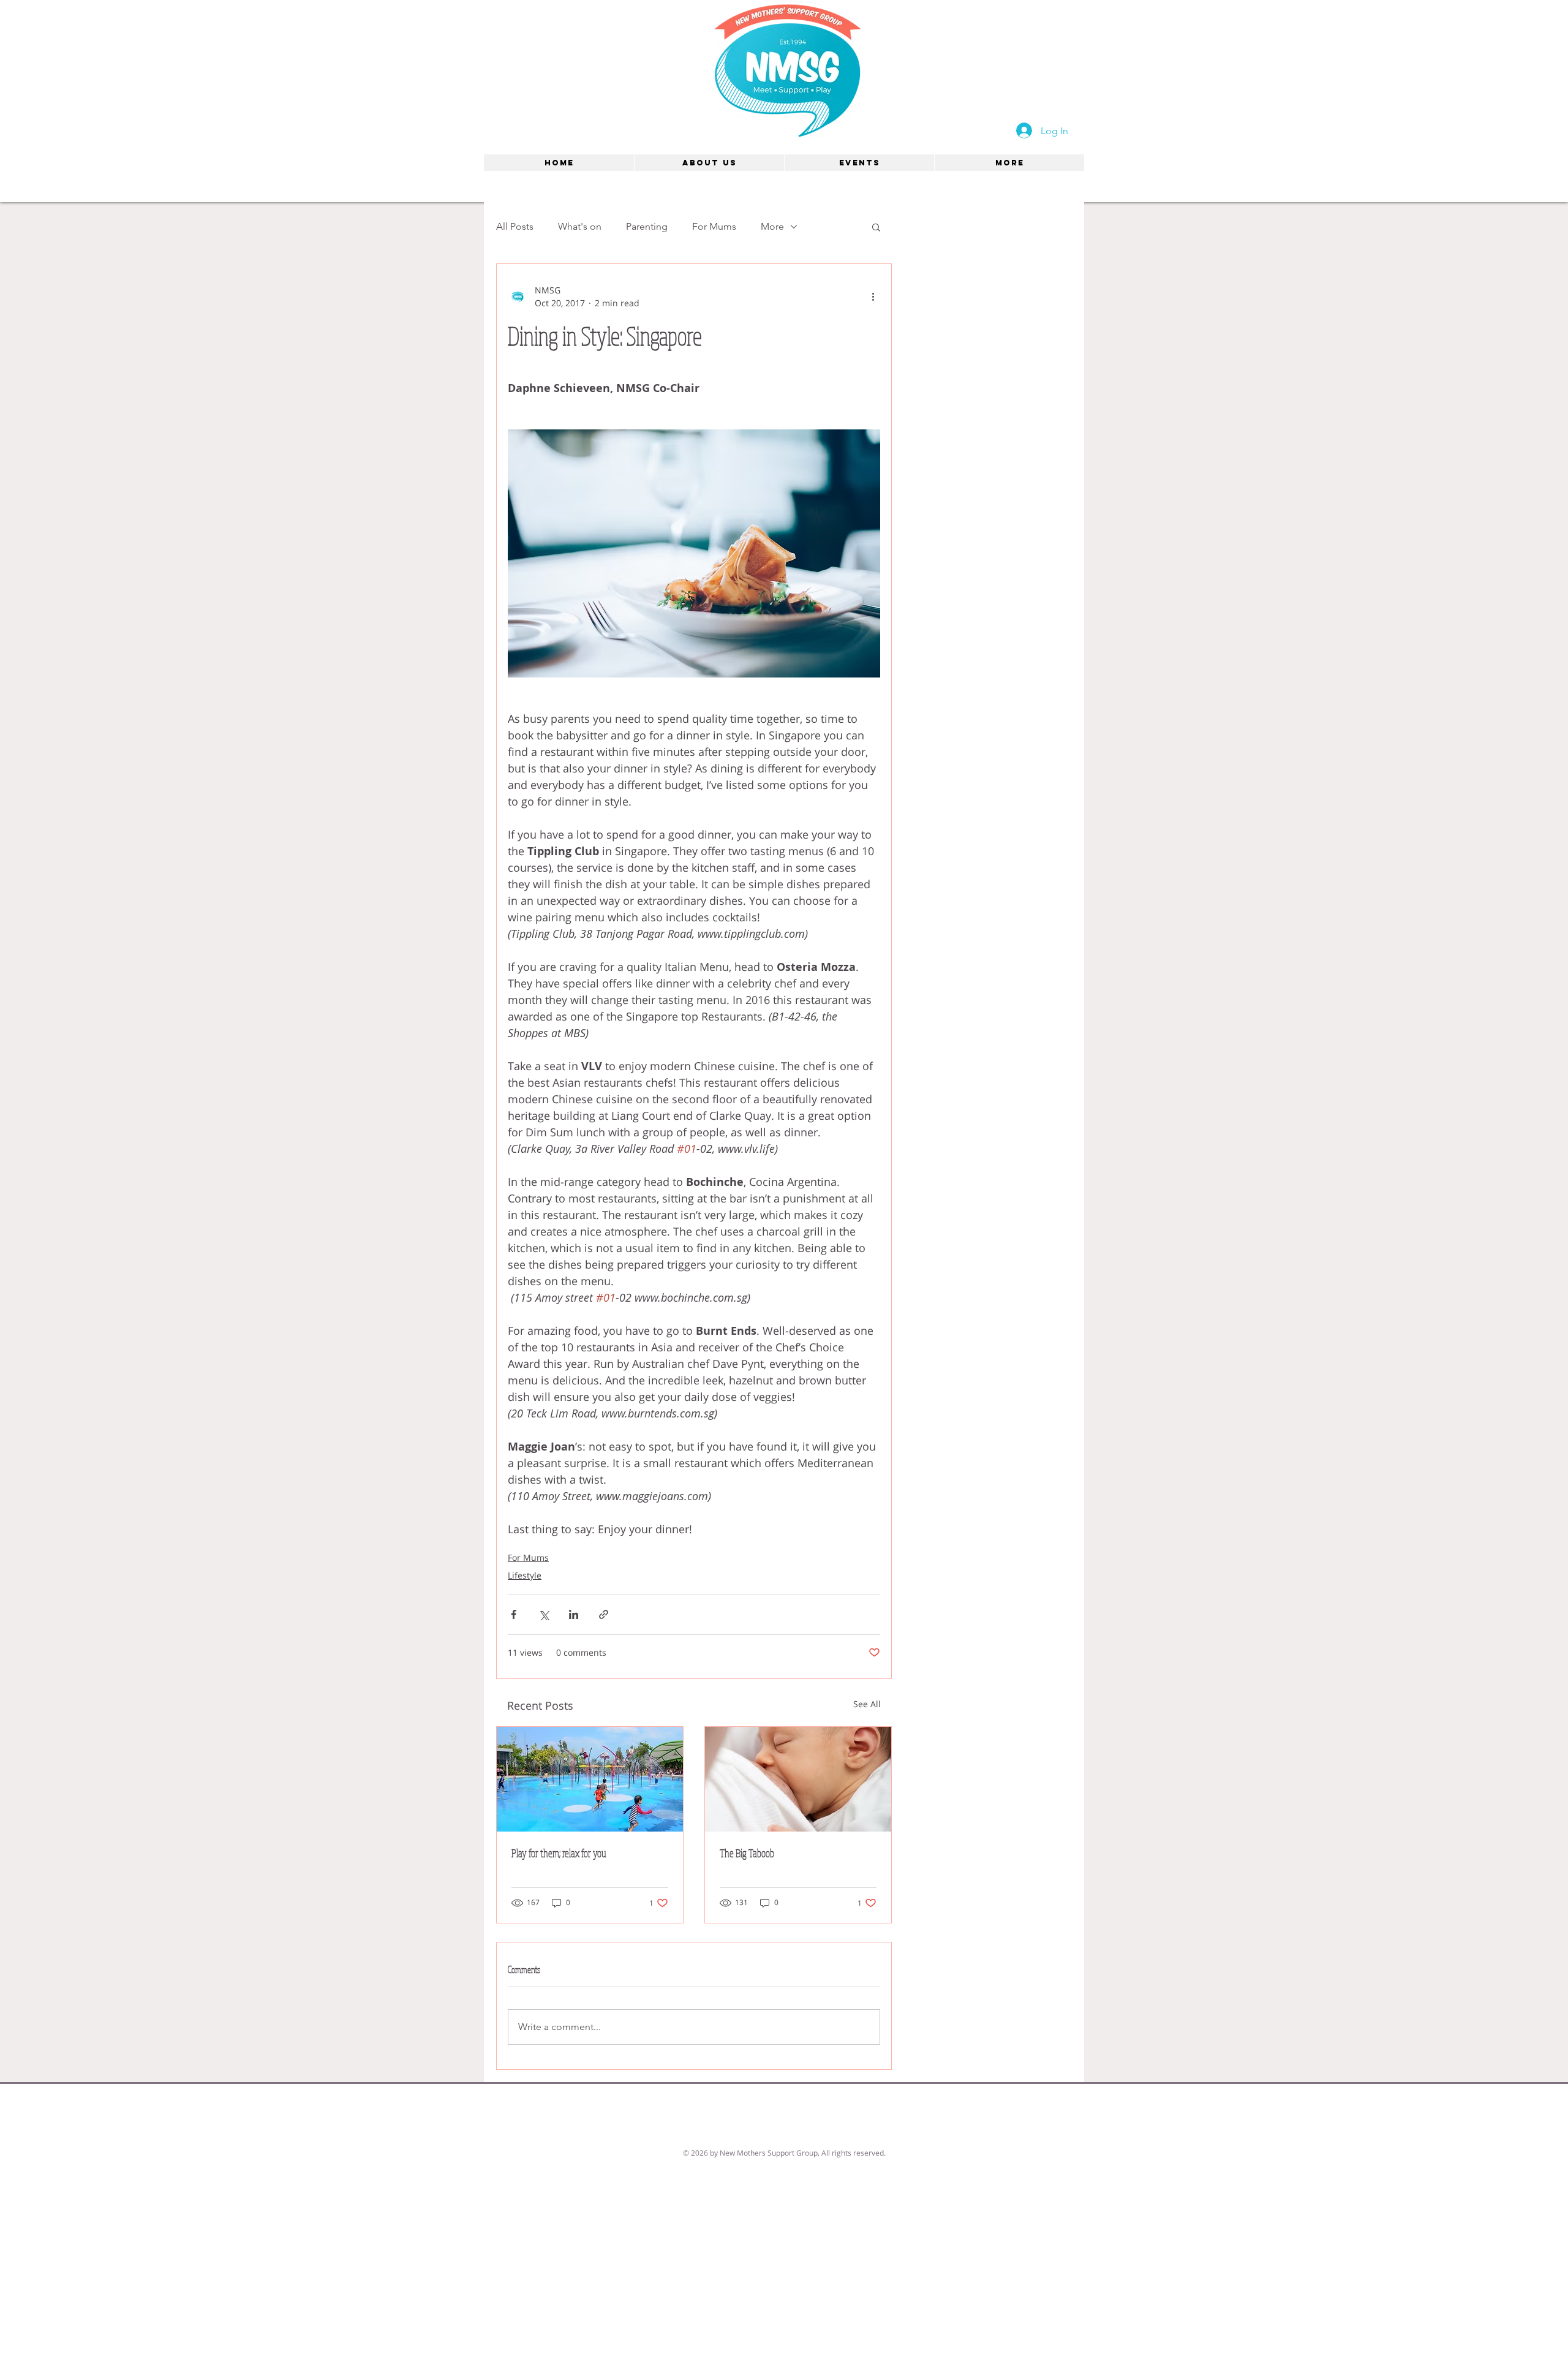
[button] (876, 227)
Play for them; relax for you (559, 1853)
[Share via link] (604, 1614)
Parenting (647, 226)
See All (867, 1704)
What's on (580, 226)
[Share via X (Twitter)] (544, 1614)
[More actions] (873, 296)
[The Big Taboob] (798, 1779)
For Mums (714, 226)
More (772, 226)
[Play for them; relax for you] (590, 1779)
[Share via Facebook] (514, 1614)
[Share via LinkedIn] (574, 1614)
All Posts (515, 226)
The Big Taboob (747, 1853)
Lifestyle (525, 1575)
